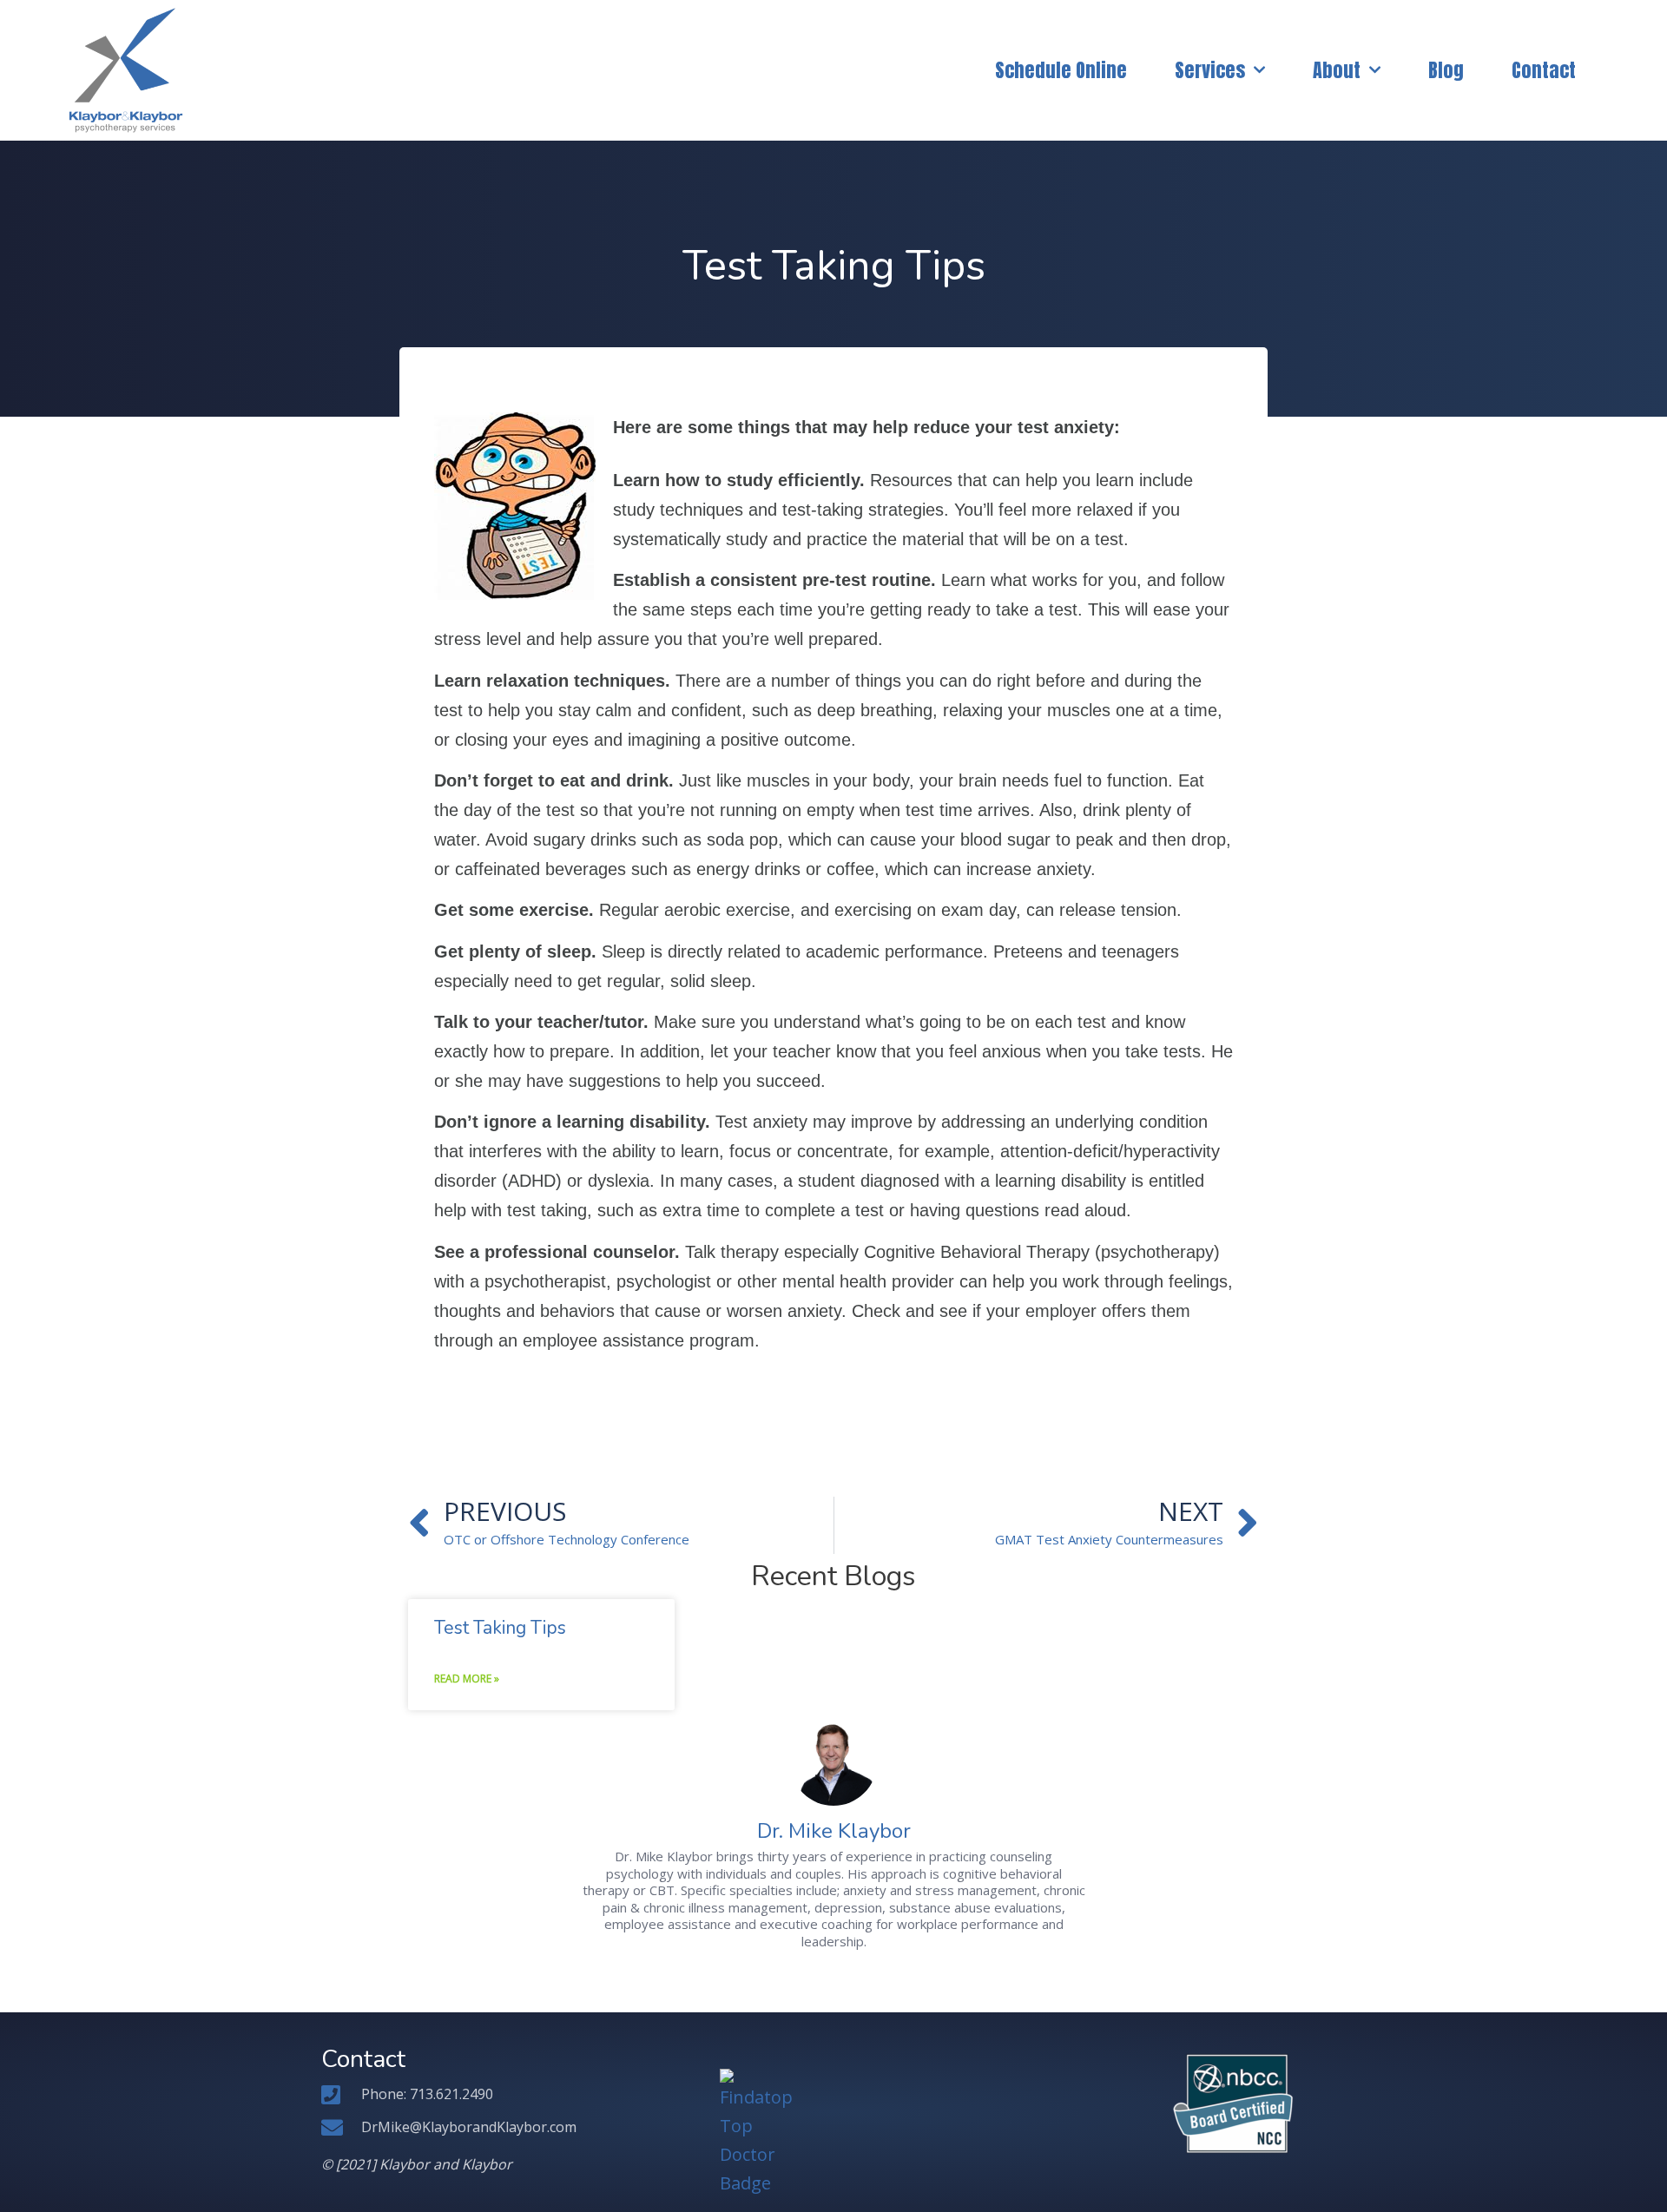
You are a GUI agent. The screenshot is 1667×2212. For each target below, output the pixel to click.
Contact (1544, 70)
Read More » (467, 1679)
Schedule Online (1061, 70)
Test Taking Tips (500, 1628)
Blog (1446, 70)
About (1337, 70)
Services (1210, 70)
